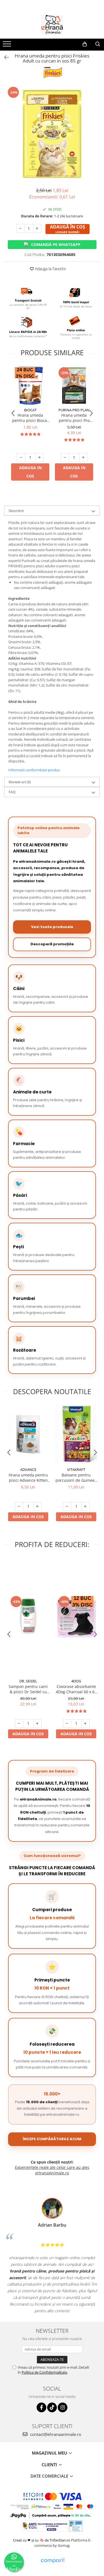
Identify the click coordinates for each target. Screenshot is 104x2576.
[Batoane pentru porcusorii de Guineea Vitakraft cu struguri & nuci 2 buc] (76, 1434)
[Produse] (8, 46)
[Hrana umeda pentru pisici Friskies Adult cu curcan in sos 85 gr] (52, 134)
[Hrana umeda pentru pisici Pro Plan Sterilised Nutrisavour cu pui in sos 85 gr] (74, 386)
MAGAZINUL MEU (50, 2453)
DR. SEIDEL (28, 1681)
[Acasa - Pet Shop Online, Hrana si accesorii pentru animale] (52, 25)
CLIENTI (50, 2465)
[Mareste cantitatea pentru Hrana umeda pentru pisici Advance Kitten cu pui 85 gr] (37, 1506)
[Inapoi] (4, 57)
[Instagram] (63, 2407)
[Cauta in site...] (98, 44)
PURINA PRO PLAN (74, 410)
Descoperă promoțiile (52, 944)
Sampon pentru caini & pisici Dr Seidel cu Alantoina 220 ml (28, 1689)
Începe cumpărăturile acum (52, 2139)
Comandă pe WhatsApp (56, 244)
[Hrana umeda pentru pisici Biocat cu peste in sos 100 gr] (30, 386)
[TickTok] (52, 2407)
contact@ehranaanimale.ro (55, 2434)
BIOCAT (30, 410)
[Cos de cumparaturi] (85, 44)
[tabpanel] (52, 134)
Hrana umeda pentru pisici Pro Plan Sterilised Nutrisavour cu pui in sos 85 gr (74, 418)
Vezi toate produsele (52, 927)
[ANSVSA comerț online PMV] (75, 2526)
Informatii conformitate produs (34, 770)
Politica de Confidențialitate (44, 2372)
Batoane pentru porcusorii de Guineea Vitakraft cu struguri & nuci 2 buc (76, 1478)
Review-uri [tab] (20, 782)
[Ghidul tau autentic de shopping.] (52, 2561)
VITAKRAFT (76, 1469)
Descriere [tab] (16, 511)
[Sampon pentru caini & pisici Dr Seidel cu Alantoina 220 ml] (28, 1616)
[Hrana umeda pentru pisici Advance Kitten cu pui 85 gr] (28, 1434)
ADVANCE (28, 1469)
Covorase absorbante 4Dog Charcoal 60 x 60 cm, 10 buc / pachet (76, 1689)
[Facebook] (41, 2407)
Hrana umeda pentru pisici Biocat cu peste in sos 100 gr (30, 418)
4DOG (76, 1681)
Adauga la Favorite (50, 269)
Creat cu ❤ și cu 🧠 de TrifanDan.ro (42, 2540)
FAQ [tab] (12, 792)
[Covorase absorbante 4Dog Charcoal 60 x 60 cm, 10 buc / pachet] (76, 1616)
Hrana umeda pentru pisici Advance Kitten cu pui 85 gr (28, 1478)
